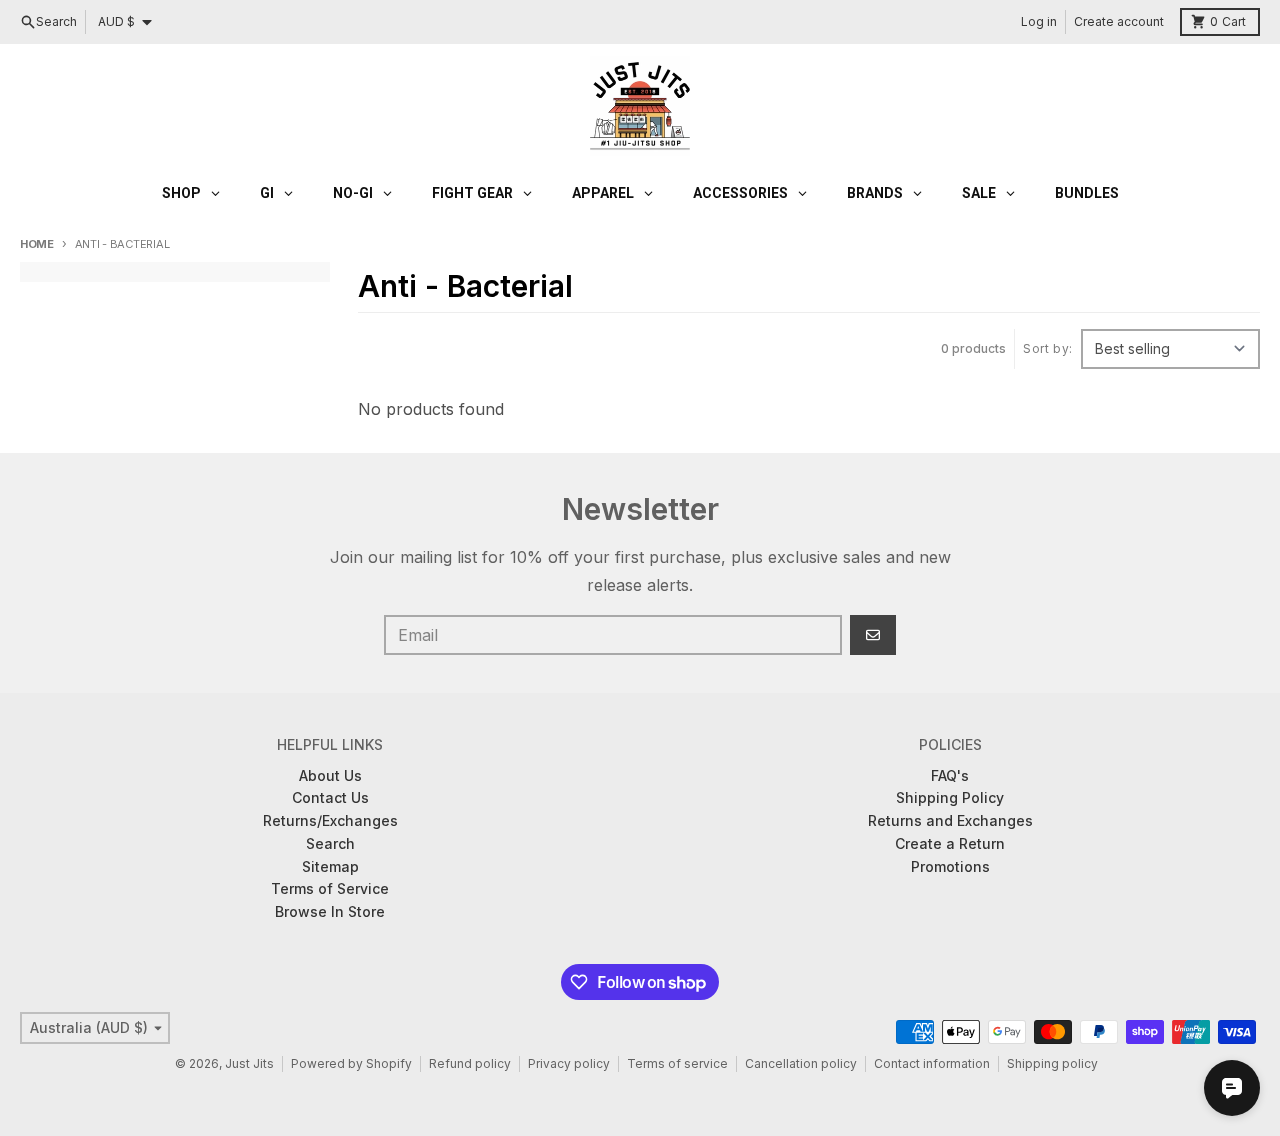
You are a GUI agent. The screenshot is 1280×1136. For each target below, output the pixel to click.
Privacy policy (569, 1063)
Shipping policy (1052, 1063)
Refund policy (470, 1063)
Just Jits (249, 1063)
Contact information (932, 1063)
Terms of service (677, 1063)
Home (37, 244)
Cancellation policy (801, 1063)
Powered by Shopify (351, 1063)
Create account (1119, 21)
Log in (1039, 21)
